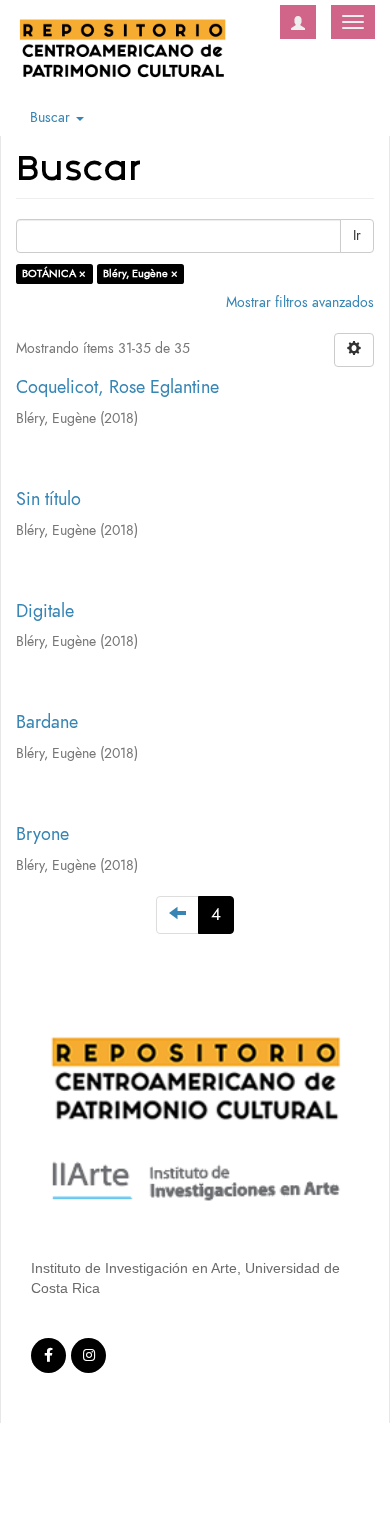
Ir (357, 235)
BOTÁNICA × (54, 273)
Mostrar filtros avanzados (300, 302)
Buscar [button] (52, 117)
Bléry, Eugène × (140, 273)
